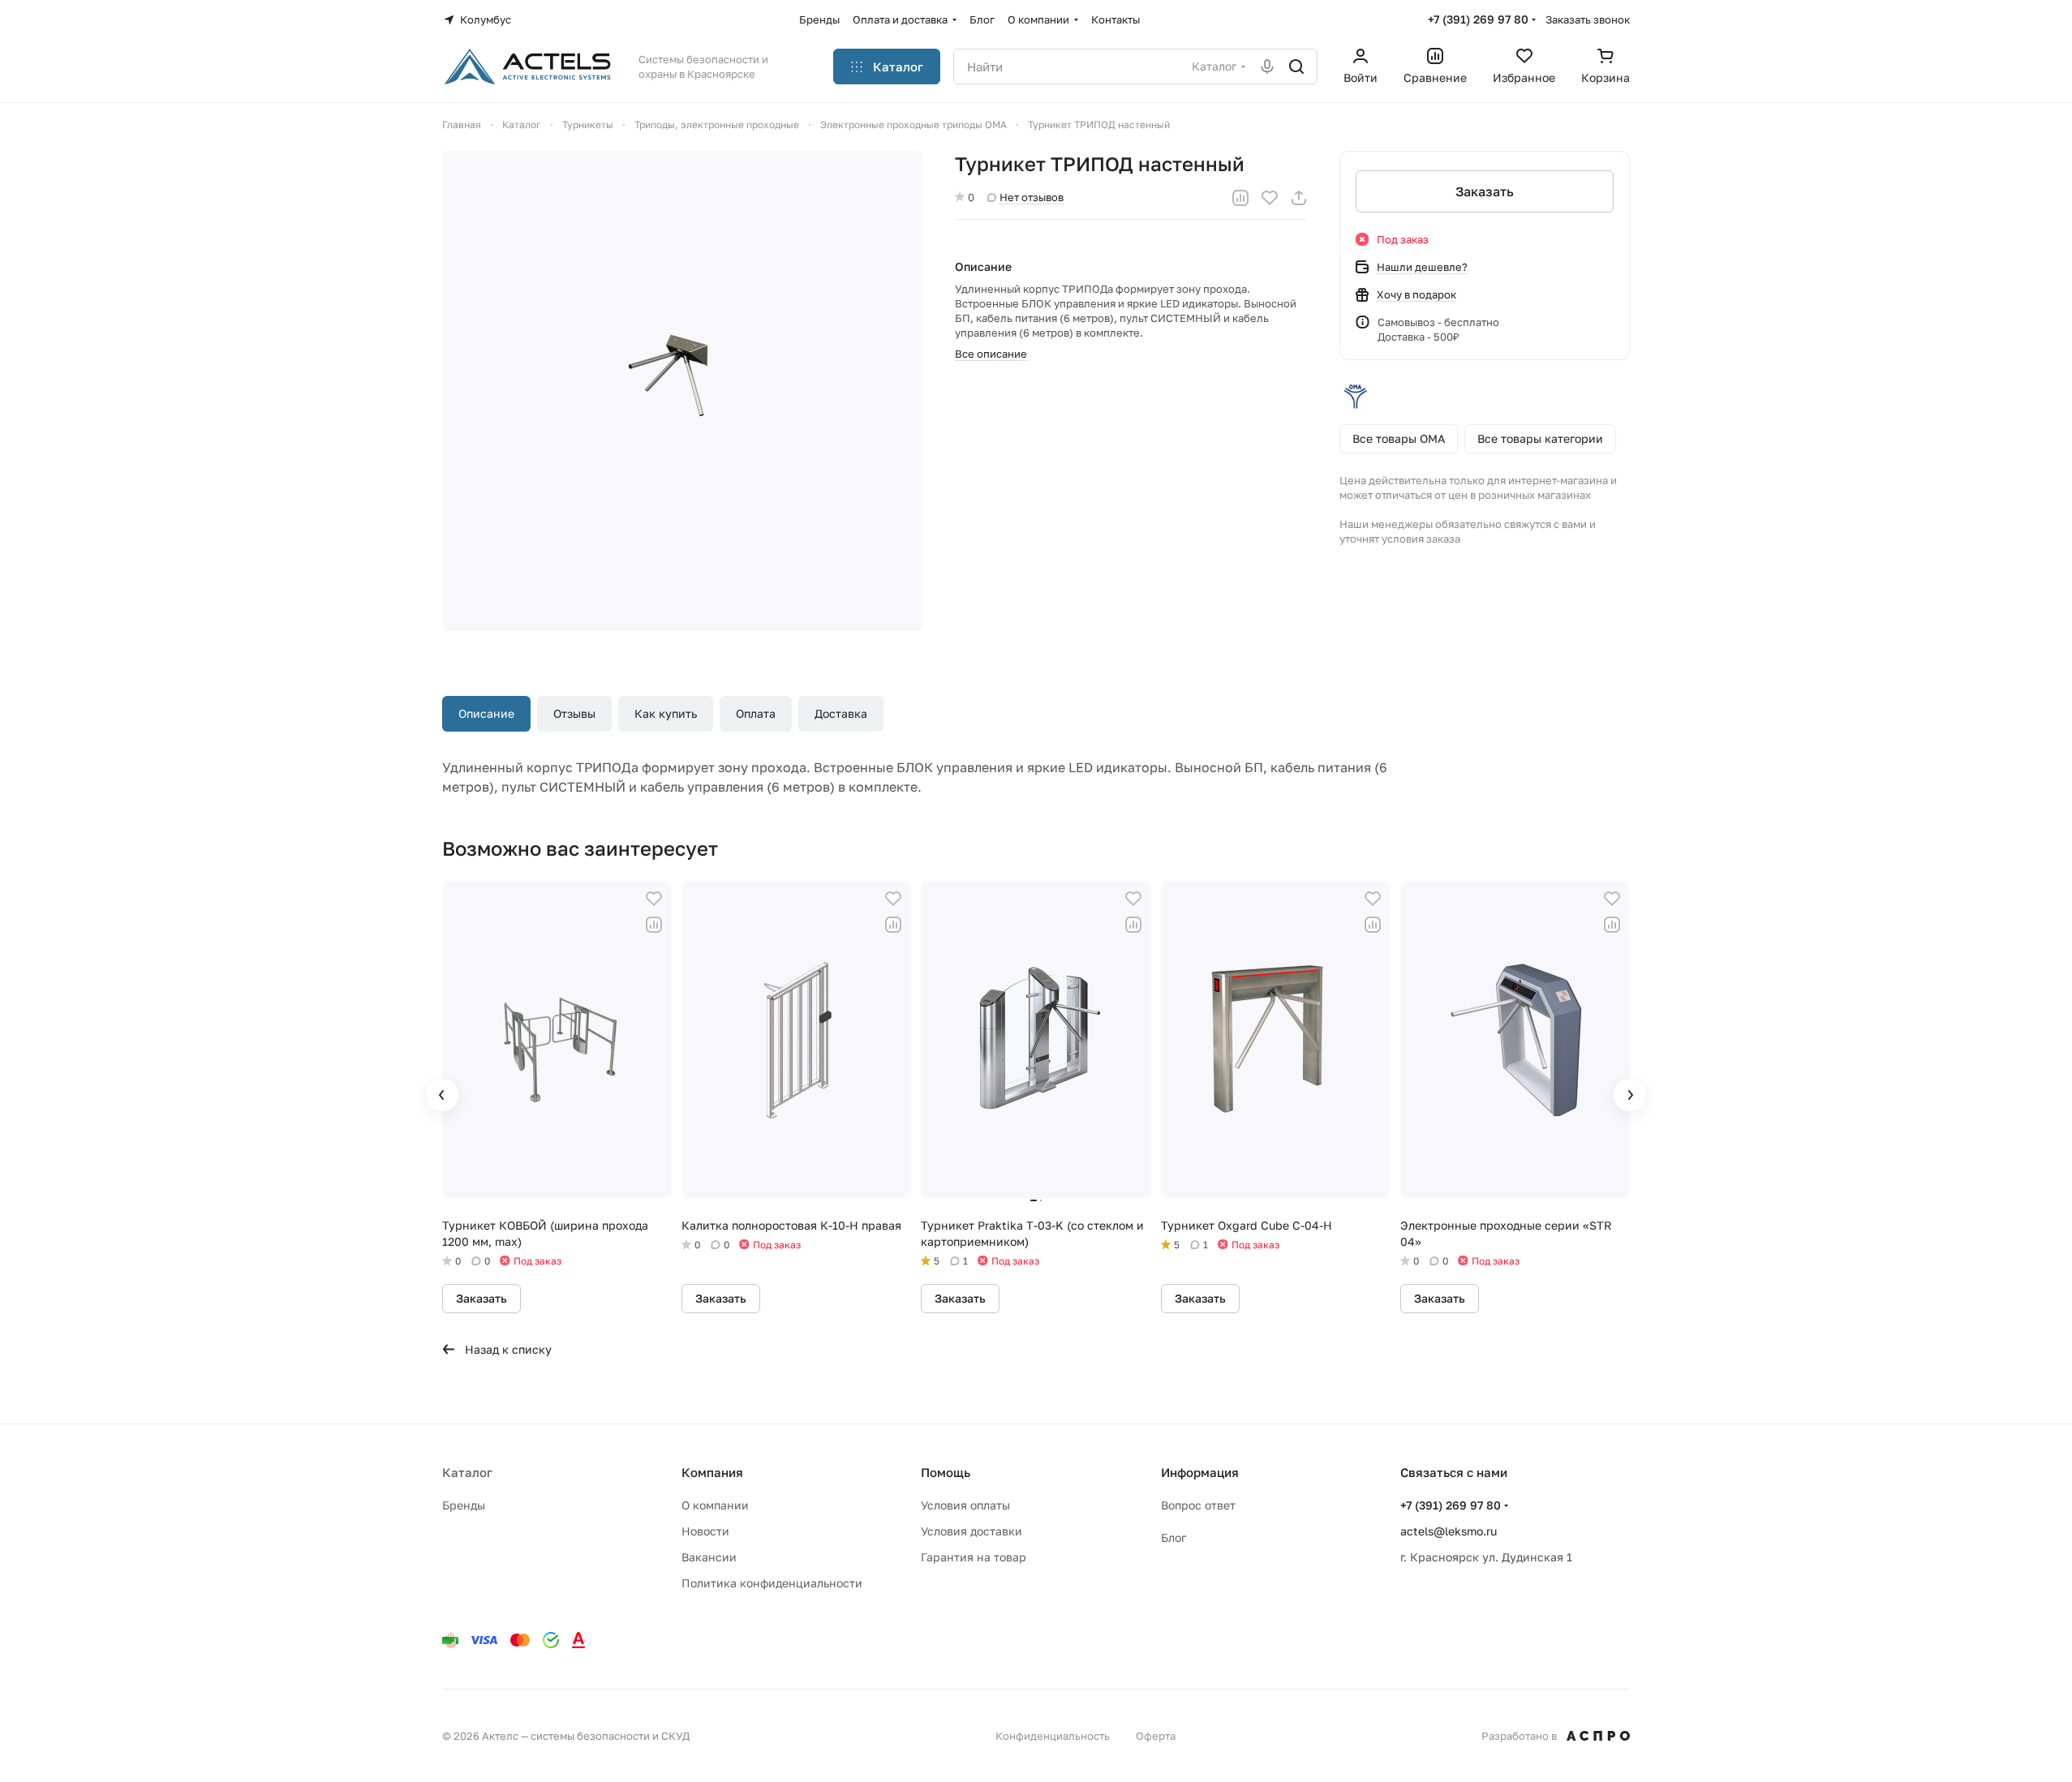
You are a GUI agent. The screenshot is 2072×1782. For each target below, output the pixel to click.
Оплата (756, 713)
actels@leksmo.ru (1449, 1531)
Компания (712, 1472)
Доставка (841, 713)
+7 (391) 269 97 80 (1478, 19)
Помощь (946, 1472)
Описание (486, 713)
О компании (715, 1505)
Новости (705, 1531)
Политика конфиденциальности (772, 1583)
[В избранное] (1270, 198)
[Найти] (1296, 67)
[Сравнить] (1240, 198)
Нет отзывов (1032, 197)
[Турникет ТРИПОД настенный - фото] (682, 391)
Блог (1174, 1537)
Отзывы (574, 713)
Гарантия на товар (974, 1557)
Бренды (464, 1505)
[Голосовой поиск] (1267, 67)
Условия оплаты (965, 1505)
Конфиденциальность (1053, 1736)
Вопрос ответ (1198, 1505)
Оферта (1156, 1736)
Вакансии (709, 1557)
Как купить (666, 713)
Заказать (1485, 191)
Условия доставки (972, 1531)
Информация (1200, 1472)
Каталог (467, 1472)
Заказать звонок (1588, 19)
